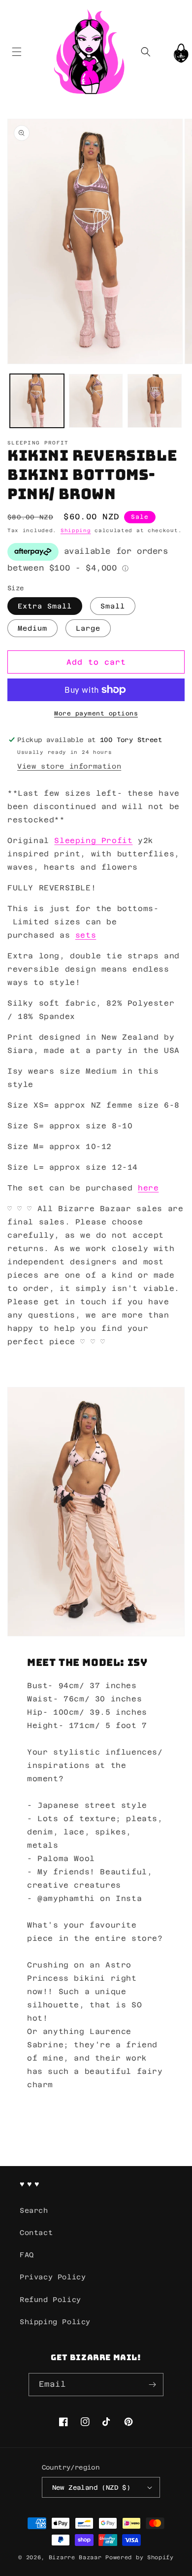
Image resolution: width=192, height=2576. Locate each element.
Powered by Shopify (140, 2558)
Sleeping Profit (93, 840)
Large (88, 628)
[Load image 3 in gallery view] (155, 401)
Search (34, 2210)
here (148, 1188)
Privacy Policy (53, 2277)
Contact (36, 2233)
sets (86, 935)
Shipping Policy (55, 2322)
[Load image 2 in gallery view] (96, 401)
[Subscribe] (152, 2385)
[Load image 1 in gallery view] (37, 401)
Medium (32, 628)
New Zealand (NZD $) (92, 2488)
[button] (16, 51)
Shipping (76, 530)
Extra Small (45, 606)
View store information (69, 766)
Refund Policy (50, 2300)
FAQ (27, 2255)
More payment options (96, 713)
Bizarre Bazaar (75, 2558)
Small (113, 606)
